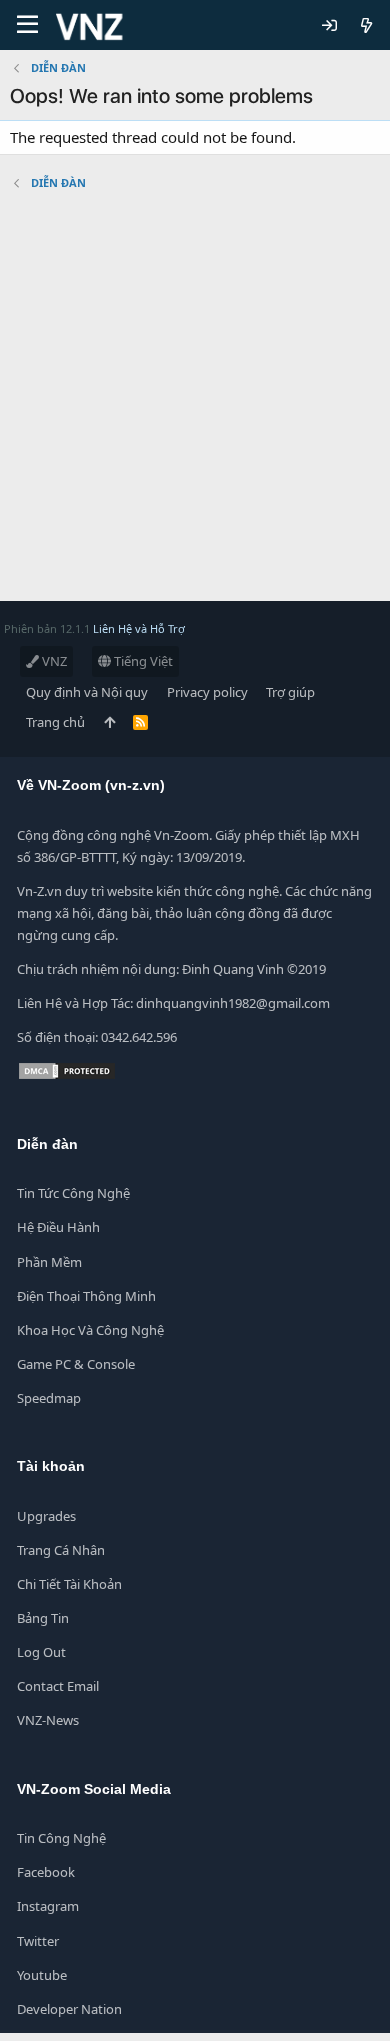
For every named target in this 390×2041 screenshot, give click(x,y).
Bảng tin (43, 1618)
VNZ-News (48, 1720)
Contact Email (58, 1686)
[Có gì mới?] (366, 25)
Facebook (46, 1872)
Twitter (38, 1941)
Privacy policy (207, 692)
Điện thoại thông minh (86, 1296)
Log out (41, 1652)
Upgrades (46, 1516)
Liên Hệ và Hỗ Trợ (139, 628)
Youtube (42, 1975)
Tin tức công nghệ (73, 1193)
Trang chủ (55, 722)
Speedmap (49, 1398)
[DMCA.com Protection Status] (67, 1076)
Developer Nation (69, 2009)
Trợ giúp (290, 692)
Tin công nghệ (61, 1838)
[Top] (109, 722)
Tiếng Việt (142, 661)
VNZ (53, 661)
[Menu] (27, 25)
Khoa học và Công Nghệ (90, 1330)
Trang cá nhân (61, 1550)
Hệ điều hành (58, 1227)
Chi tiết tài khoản (69, 1584)
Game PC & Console (76, 1364)
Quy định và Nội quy (87, 692)
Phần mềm (49, 1262)
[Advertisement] (195, 406)
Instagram (48, 1906)
